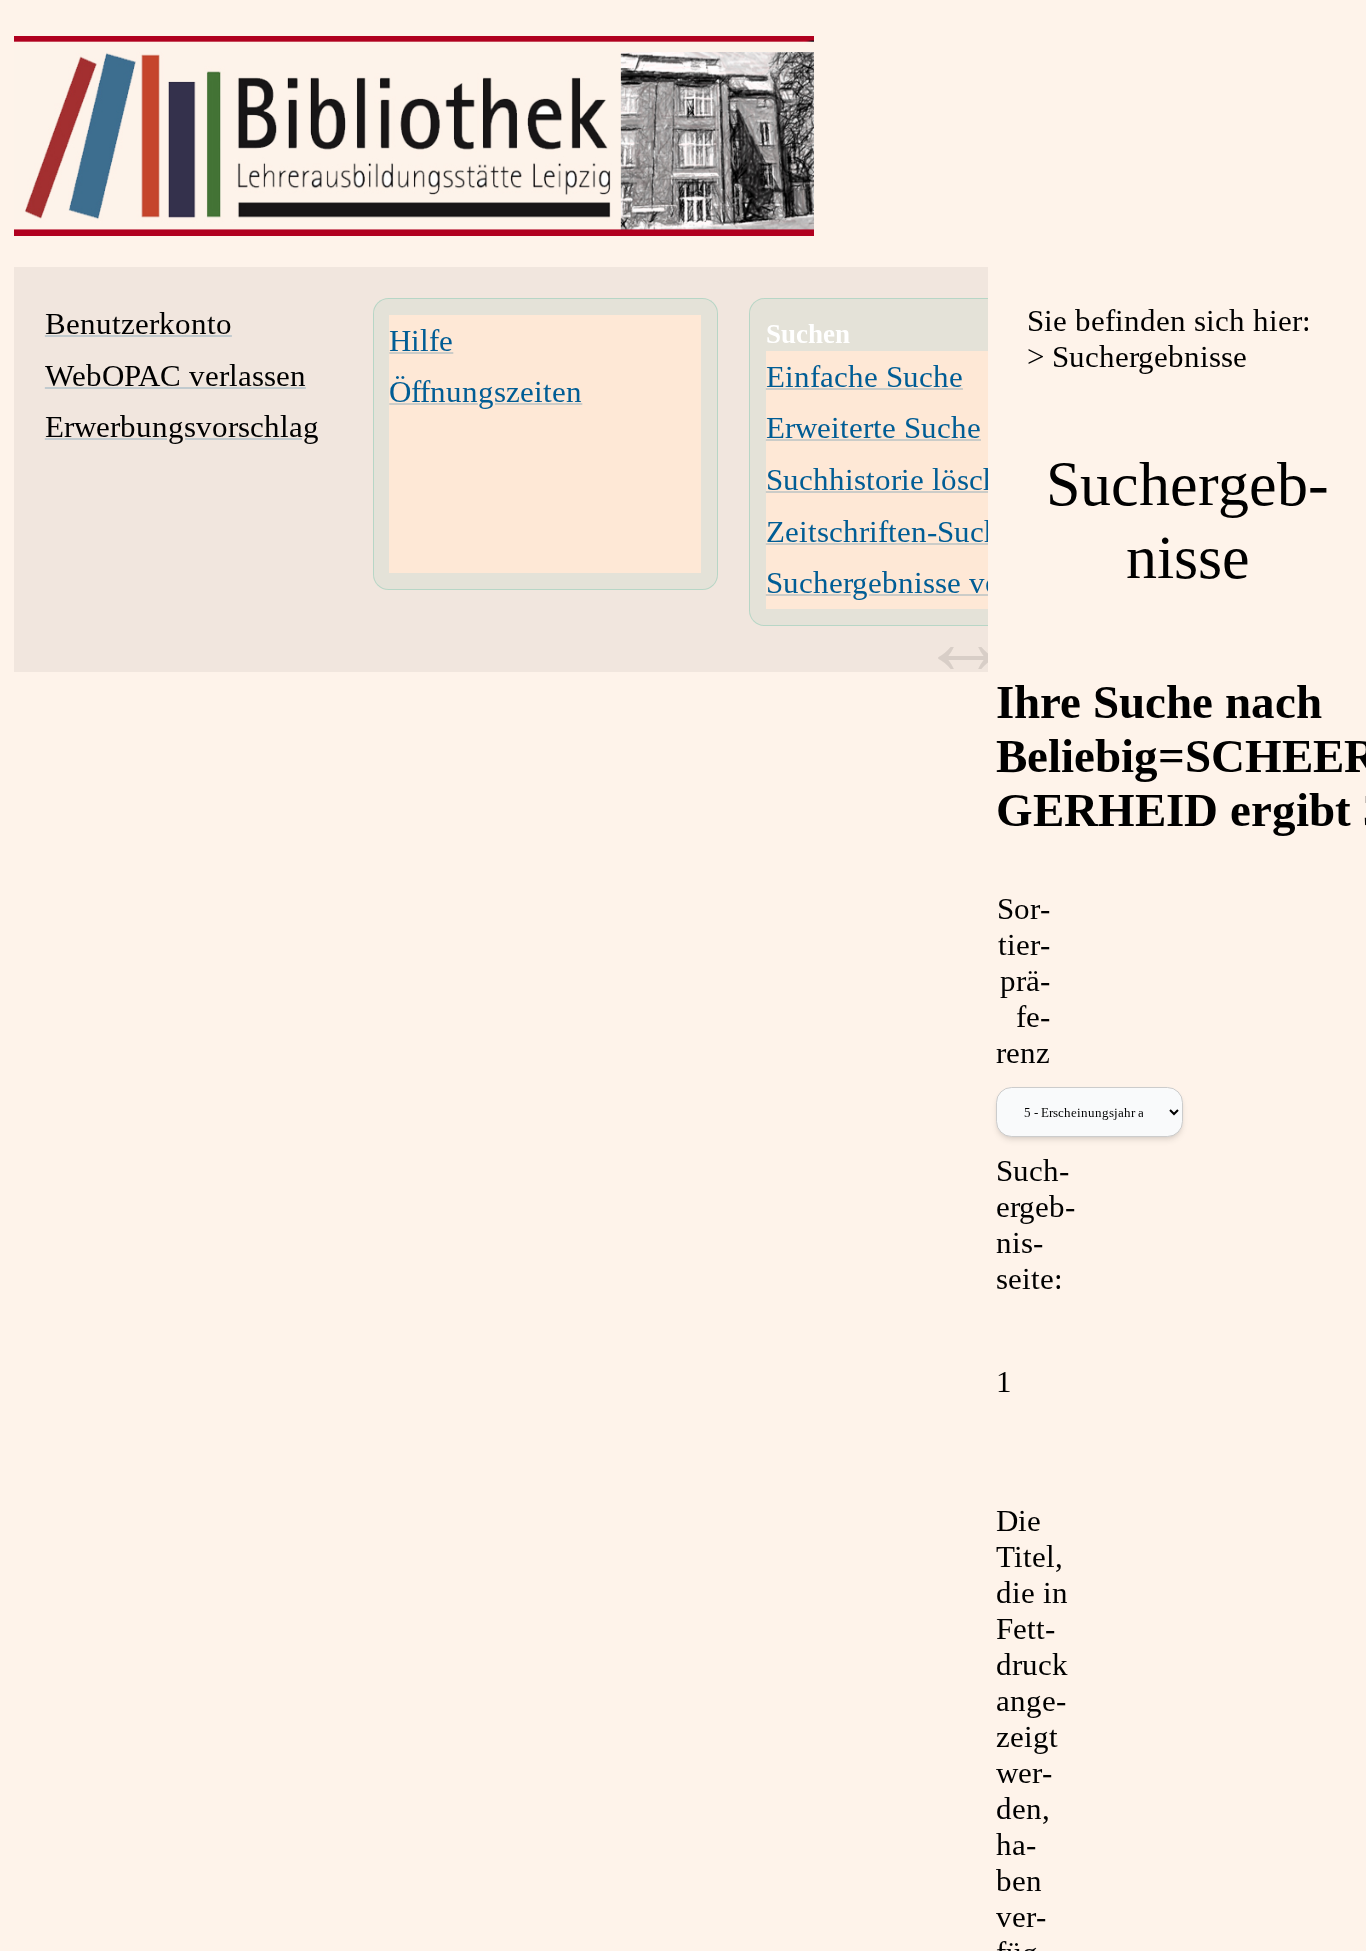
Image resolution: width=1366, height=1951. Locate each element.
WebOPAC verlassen (175, 375)
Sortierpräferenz (1023, 980)
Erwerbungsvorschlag (182, 426)
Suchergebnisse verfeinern (932, 582)
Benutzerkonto (138, 323)
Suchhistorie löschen (897, 479)
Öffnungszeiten (485, 391)
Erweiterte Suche (873, 427)
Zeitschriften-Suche (890, 531)
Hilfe (421, 340)
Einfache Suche (864, 376)
